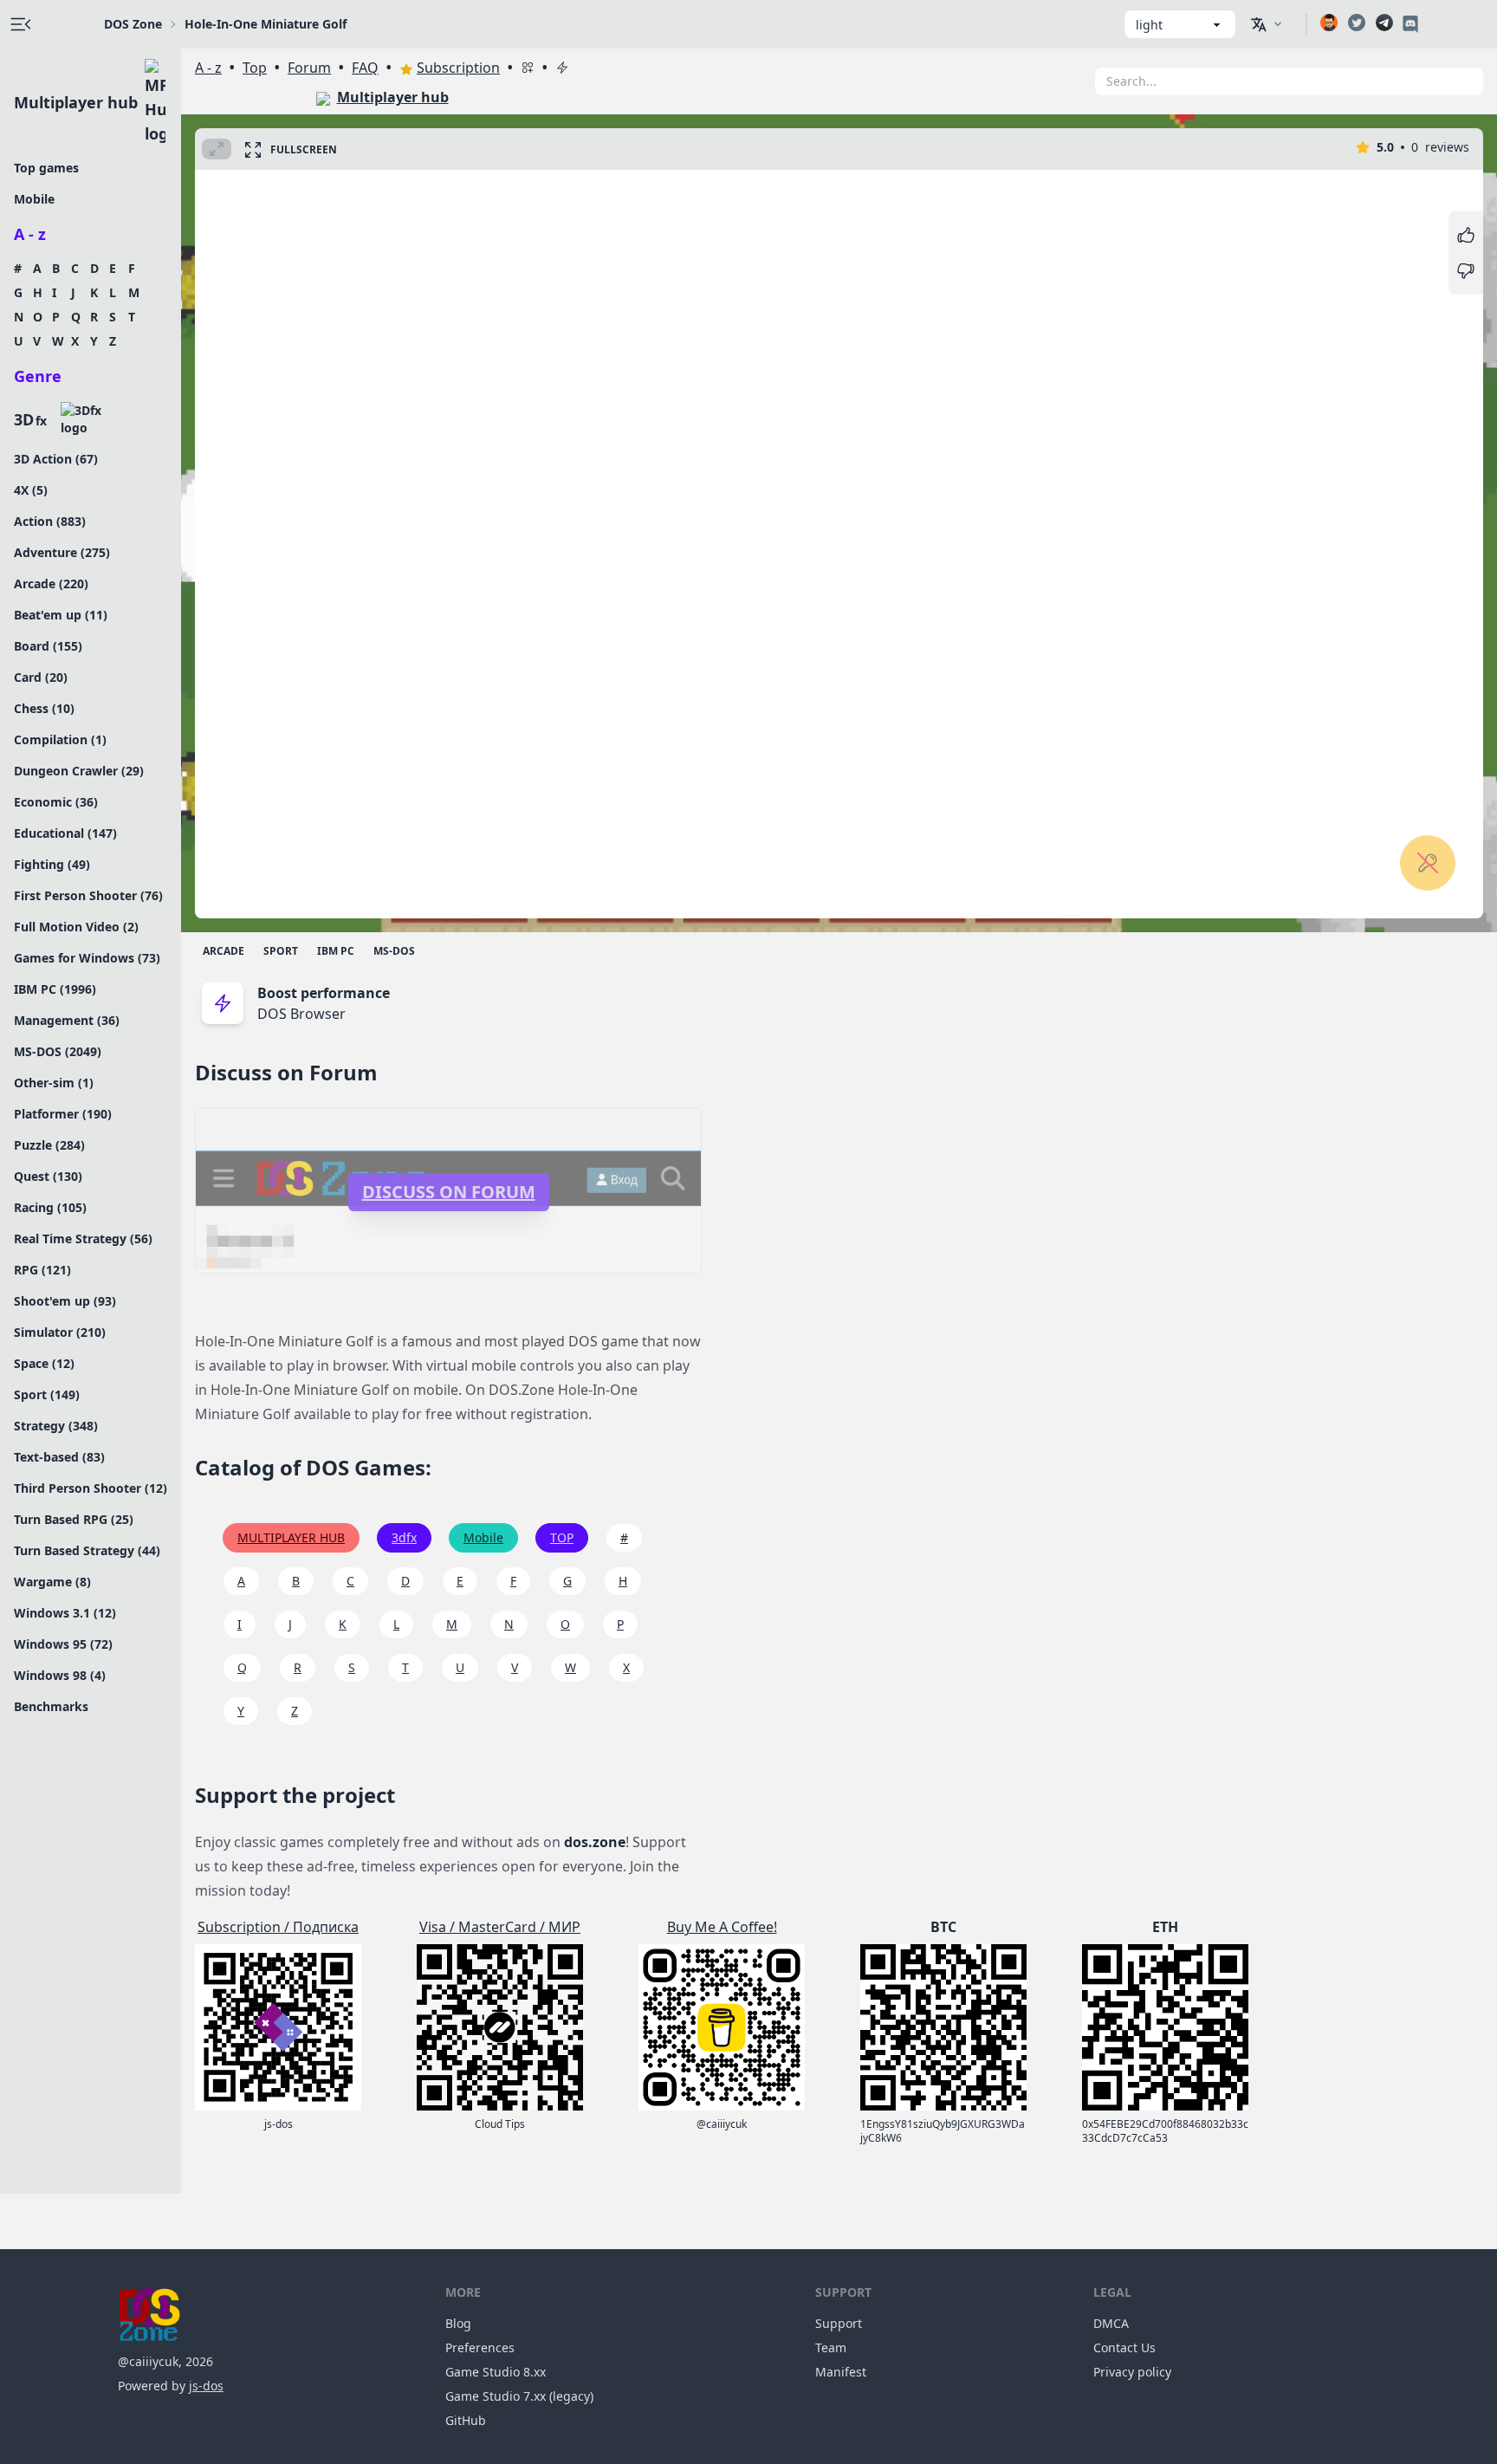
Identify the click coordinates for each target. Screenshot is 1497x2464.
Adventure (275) (62, 552)
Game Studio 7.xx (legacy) (519, 2396)
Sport (281, 951)
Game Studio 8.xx (496, 2372)
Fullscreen (304, 149)
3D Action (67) (56, 459)
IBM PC (336, 951)
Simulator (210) (60, 1332)
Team (831, 2347)
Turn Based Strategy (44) (87, 1550)
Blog (458, 2323)
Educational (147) (65, 833)
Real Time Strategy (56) (83, 1238)
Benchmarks (51, 1706)
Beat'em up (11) (61, 615)
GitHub (466, 2420)
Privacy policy (1132, 2372)
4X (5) (31, 490)
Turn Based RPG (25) (74, 1519)
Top (255, 68)
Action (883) (50, 521)
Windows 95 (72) (63, 1644)
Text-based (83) (59, 1457)
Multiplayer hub (76, 102)
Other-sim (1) (54, 1083)
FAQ (365, 68)
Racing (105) (50, 1207)
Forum (309, 68)
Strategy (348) (56, 1426)
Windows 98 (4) (60, 1675)
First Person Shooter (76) (88, 895)
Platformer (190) (63, 1114)
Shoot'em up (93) (65, 1301)
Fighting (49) (52, 864)
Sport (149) (47, 1394)
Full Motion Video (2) (76, 927)
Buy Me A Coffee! (722, 1927)
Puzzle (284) (49, 1145)
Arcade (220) (51, 584)
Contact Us (1124, 2347)
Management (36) (67, 1020)
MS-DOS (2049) (58, 1051)
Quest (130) (48, 1176)
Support (839, 2323)
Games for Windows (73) (87, 958)
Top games (46, 168)
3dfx (404, 1537)
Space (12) (44, 1363)
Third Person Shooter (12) (91, 1488)
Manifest (841, 2372)
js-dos (206, 2386)
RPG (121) (42, 1270)
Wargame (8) (52, 1582)
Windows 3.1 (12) (65, 1613)
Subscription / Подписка (278, 1927)
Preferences (480, 2347)
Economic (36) (56, 802)
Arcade (224, 951)
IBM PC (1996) (55, 989)
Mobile (34, 199)
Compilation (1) (60, 739)
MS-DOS (394, 951)
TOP (562, 1537)
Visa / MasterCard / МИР (500, 1927)
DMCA (1111, 2323)
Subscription (458, 68)
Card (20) (41, 677)
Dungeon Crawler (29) (79, 771)
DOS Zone (133, 24)
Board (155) (48, 646)
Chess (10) (44, 708)
